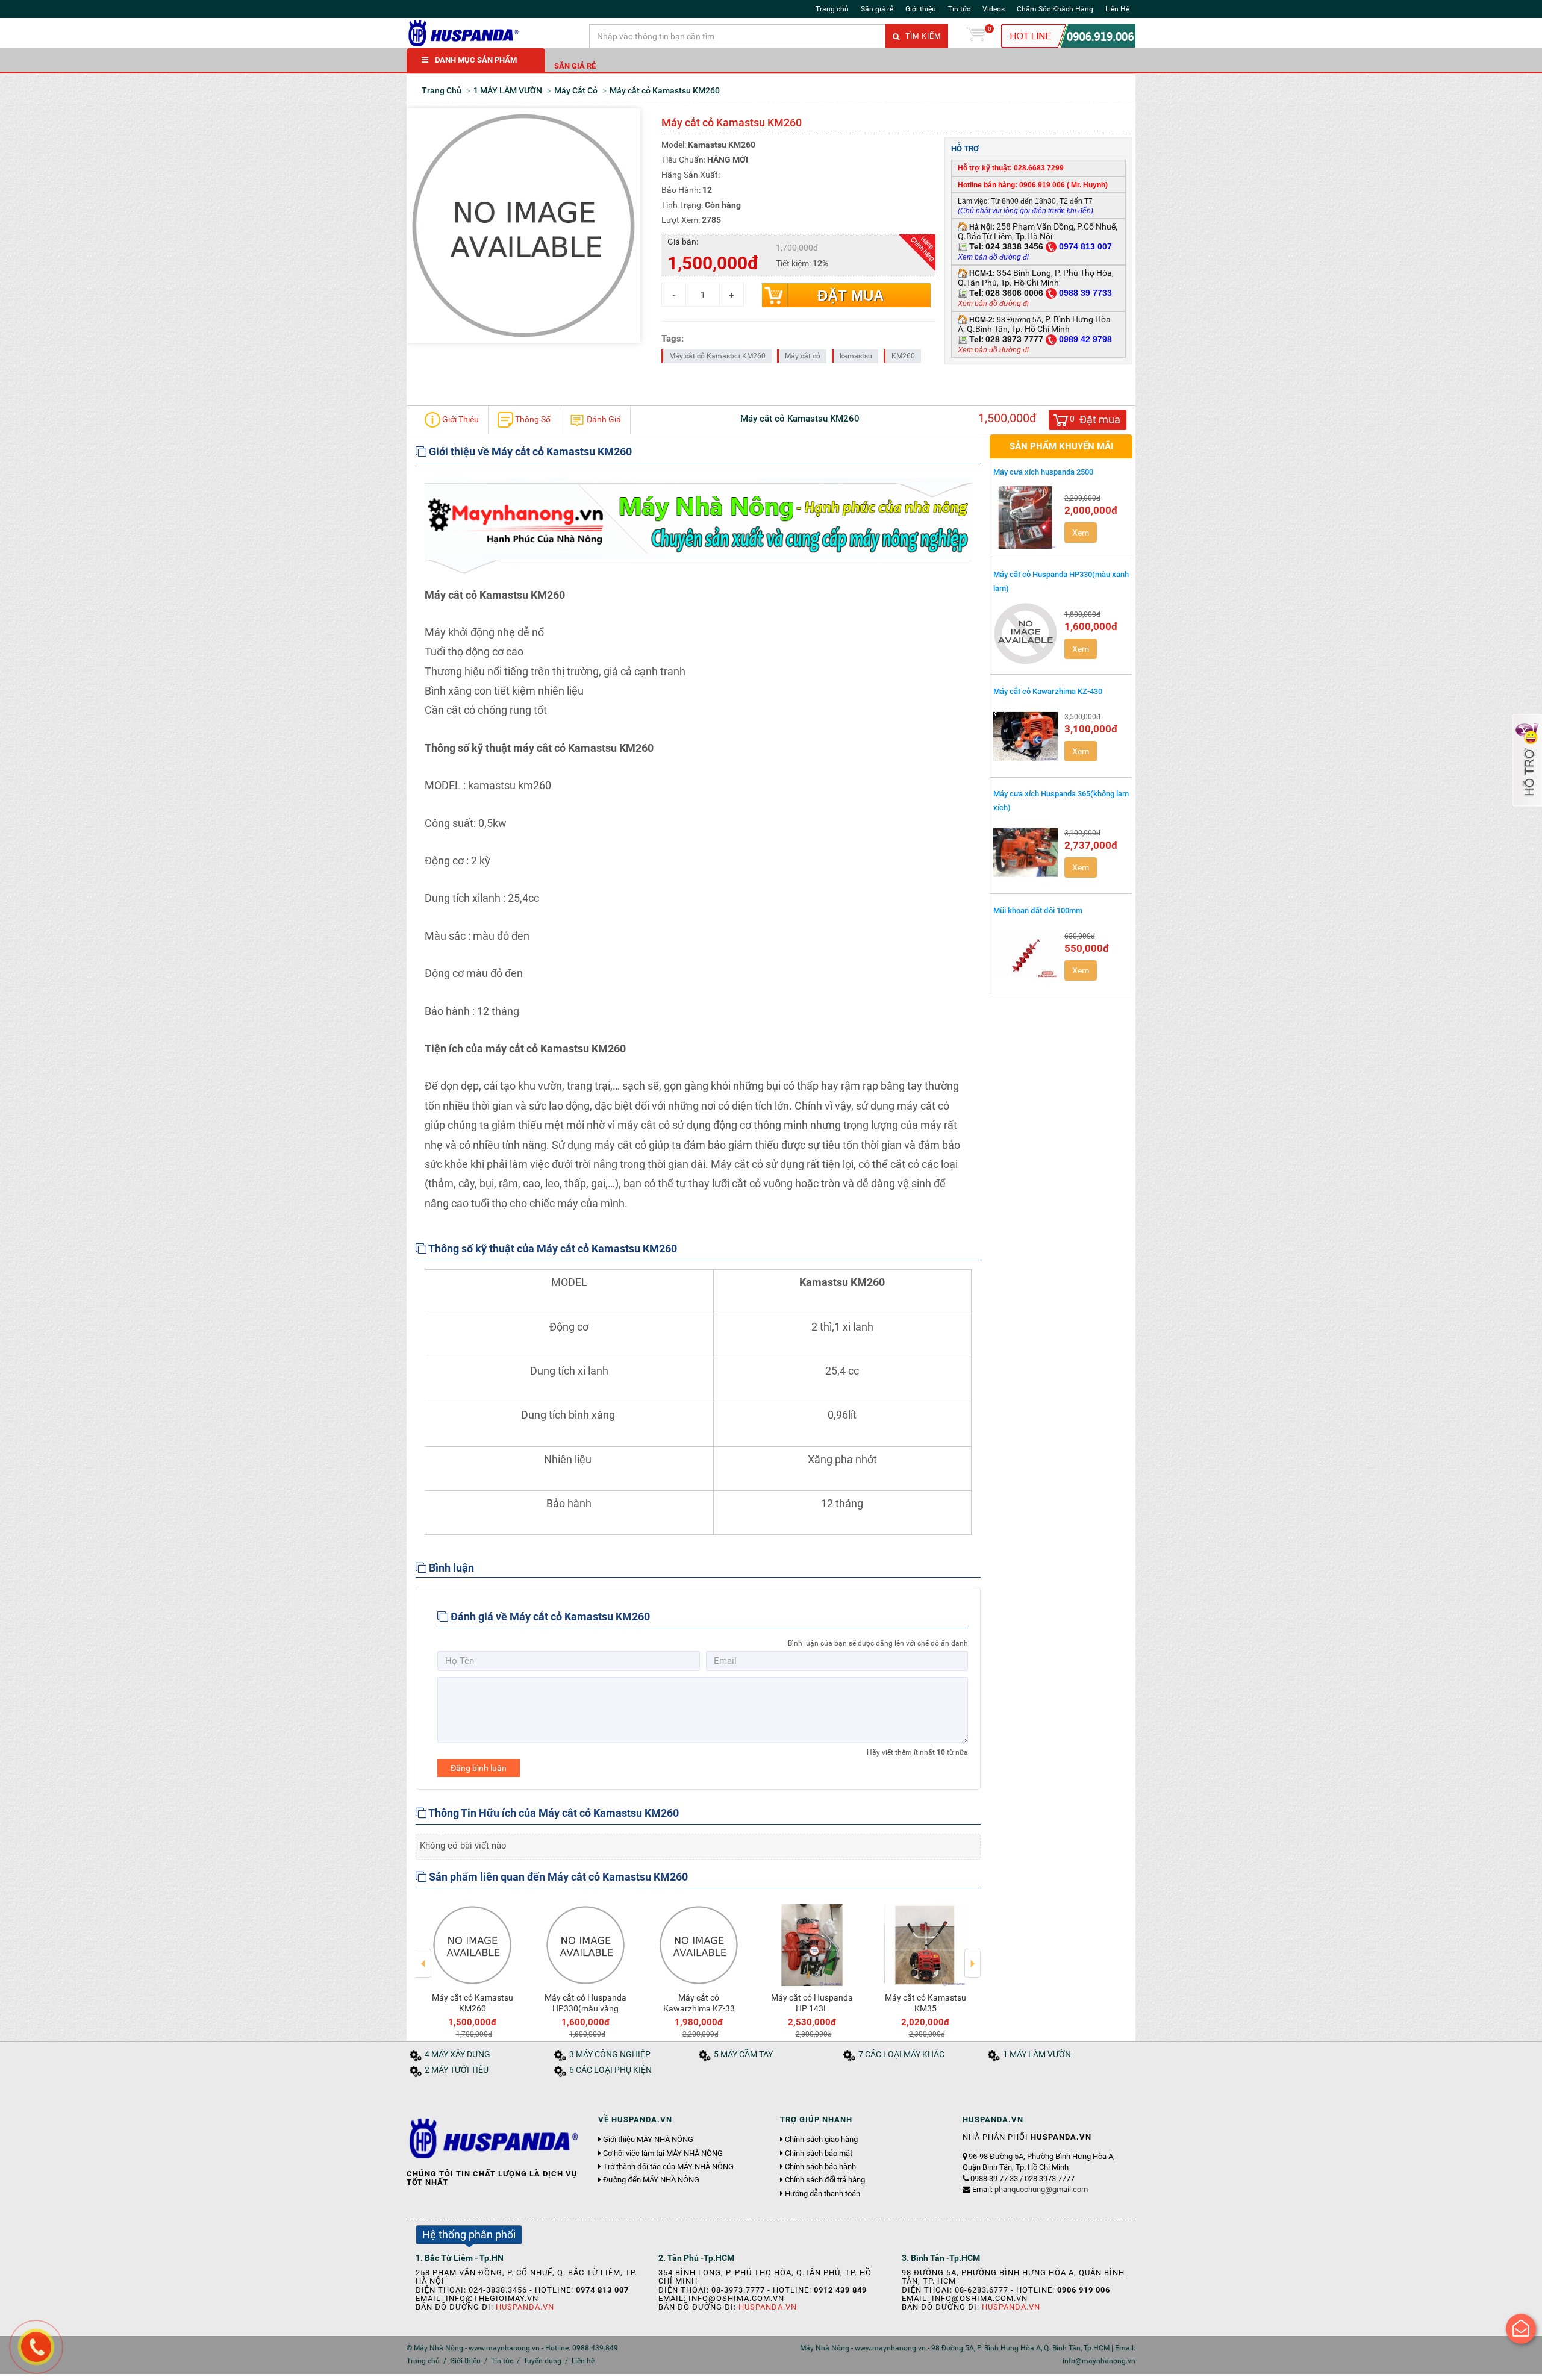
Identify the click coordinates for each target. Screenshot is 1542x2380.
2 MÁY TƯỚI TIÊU (457, 2070)
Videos (994, 9)
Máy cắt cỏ (803, 356)
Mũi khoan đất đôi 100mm (1038, 910)
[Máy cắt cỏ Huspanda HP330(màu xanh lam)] (1026, 634)
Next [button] (972, 1955)
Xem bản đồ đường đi (993, 304)
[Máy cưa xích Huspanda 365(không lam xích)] (1026, 852)
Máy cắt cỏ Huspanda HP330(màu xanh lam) (1061, 581)
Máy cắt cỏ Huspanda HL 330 (699, 2003)
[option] (472, 1969)
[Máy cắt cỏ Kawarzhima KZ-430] (1026, 736)
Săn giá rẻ (877, 9)
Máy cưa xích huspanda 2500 (1043, 472)
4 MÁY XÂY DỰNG (457, 2054)
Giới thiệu (921, 9)
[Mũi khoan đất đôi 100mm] (1026, 955)
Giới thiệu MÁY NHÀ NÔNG (648, 2140)
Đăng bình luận (479, 1768)
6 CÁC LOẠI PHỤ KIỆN (610, 2070)
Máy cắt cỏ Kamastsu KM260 (717, 356)
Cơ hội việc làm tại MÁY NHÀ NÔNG (663, 2154)
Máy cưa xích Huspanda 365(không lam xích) (1061, 801)
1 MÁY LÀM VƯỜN (1037, 2054)
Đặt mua (851, 295)
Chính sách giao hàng (821, 2140)
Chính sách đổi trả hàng (825, 2180)
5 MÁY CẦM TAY (743, 2054)
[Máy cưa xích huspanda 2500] (1026, 517)
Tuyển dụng (542, 2361)
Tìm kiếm (922, 36)
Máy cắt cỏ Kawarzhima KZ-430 (1048, 691)
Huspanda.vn (525, 2307)
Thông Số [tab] (532, 419)
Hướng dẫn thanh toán (823, 2194)
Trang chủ (832, 9)
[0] (976, 36)
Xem (1081, 533)
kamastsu (856, 356)
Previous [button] (424, 1955)
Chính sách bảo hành (820, 2167)
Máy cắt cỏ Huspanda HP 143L (472, 2003)
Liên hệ (583, 2361)
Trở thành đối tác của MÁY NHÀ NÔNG (668, 2167)
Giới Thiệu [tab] (460, 419)
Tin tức (959, 9)
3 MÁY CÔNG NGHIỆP (610, 2054)
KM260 (903, 356)
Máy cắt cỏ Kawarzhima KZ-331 (926, 2003)
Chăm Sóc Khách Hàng (1055, 9)
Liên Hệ (1117, 9)
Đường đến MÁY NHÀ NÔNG (651, 2180)
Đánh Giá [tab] (603, 419)
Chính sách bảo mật (819, 2154)
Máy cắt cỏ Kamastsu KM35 (586, 2003)
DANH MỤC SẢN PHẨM (476, 60)
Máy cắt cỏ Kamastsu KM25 (812, 2003)
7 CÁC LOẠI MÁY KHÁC (901, 2054)
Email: (1030, 2189)
